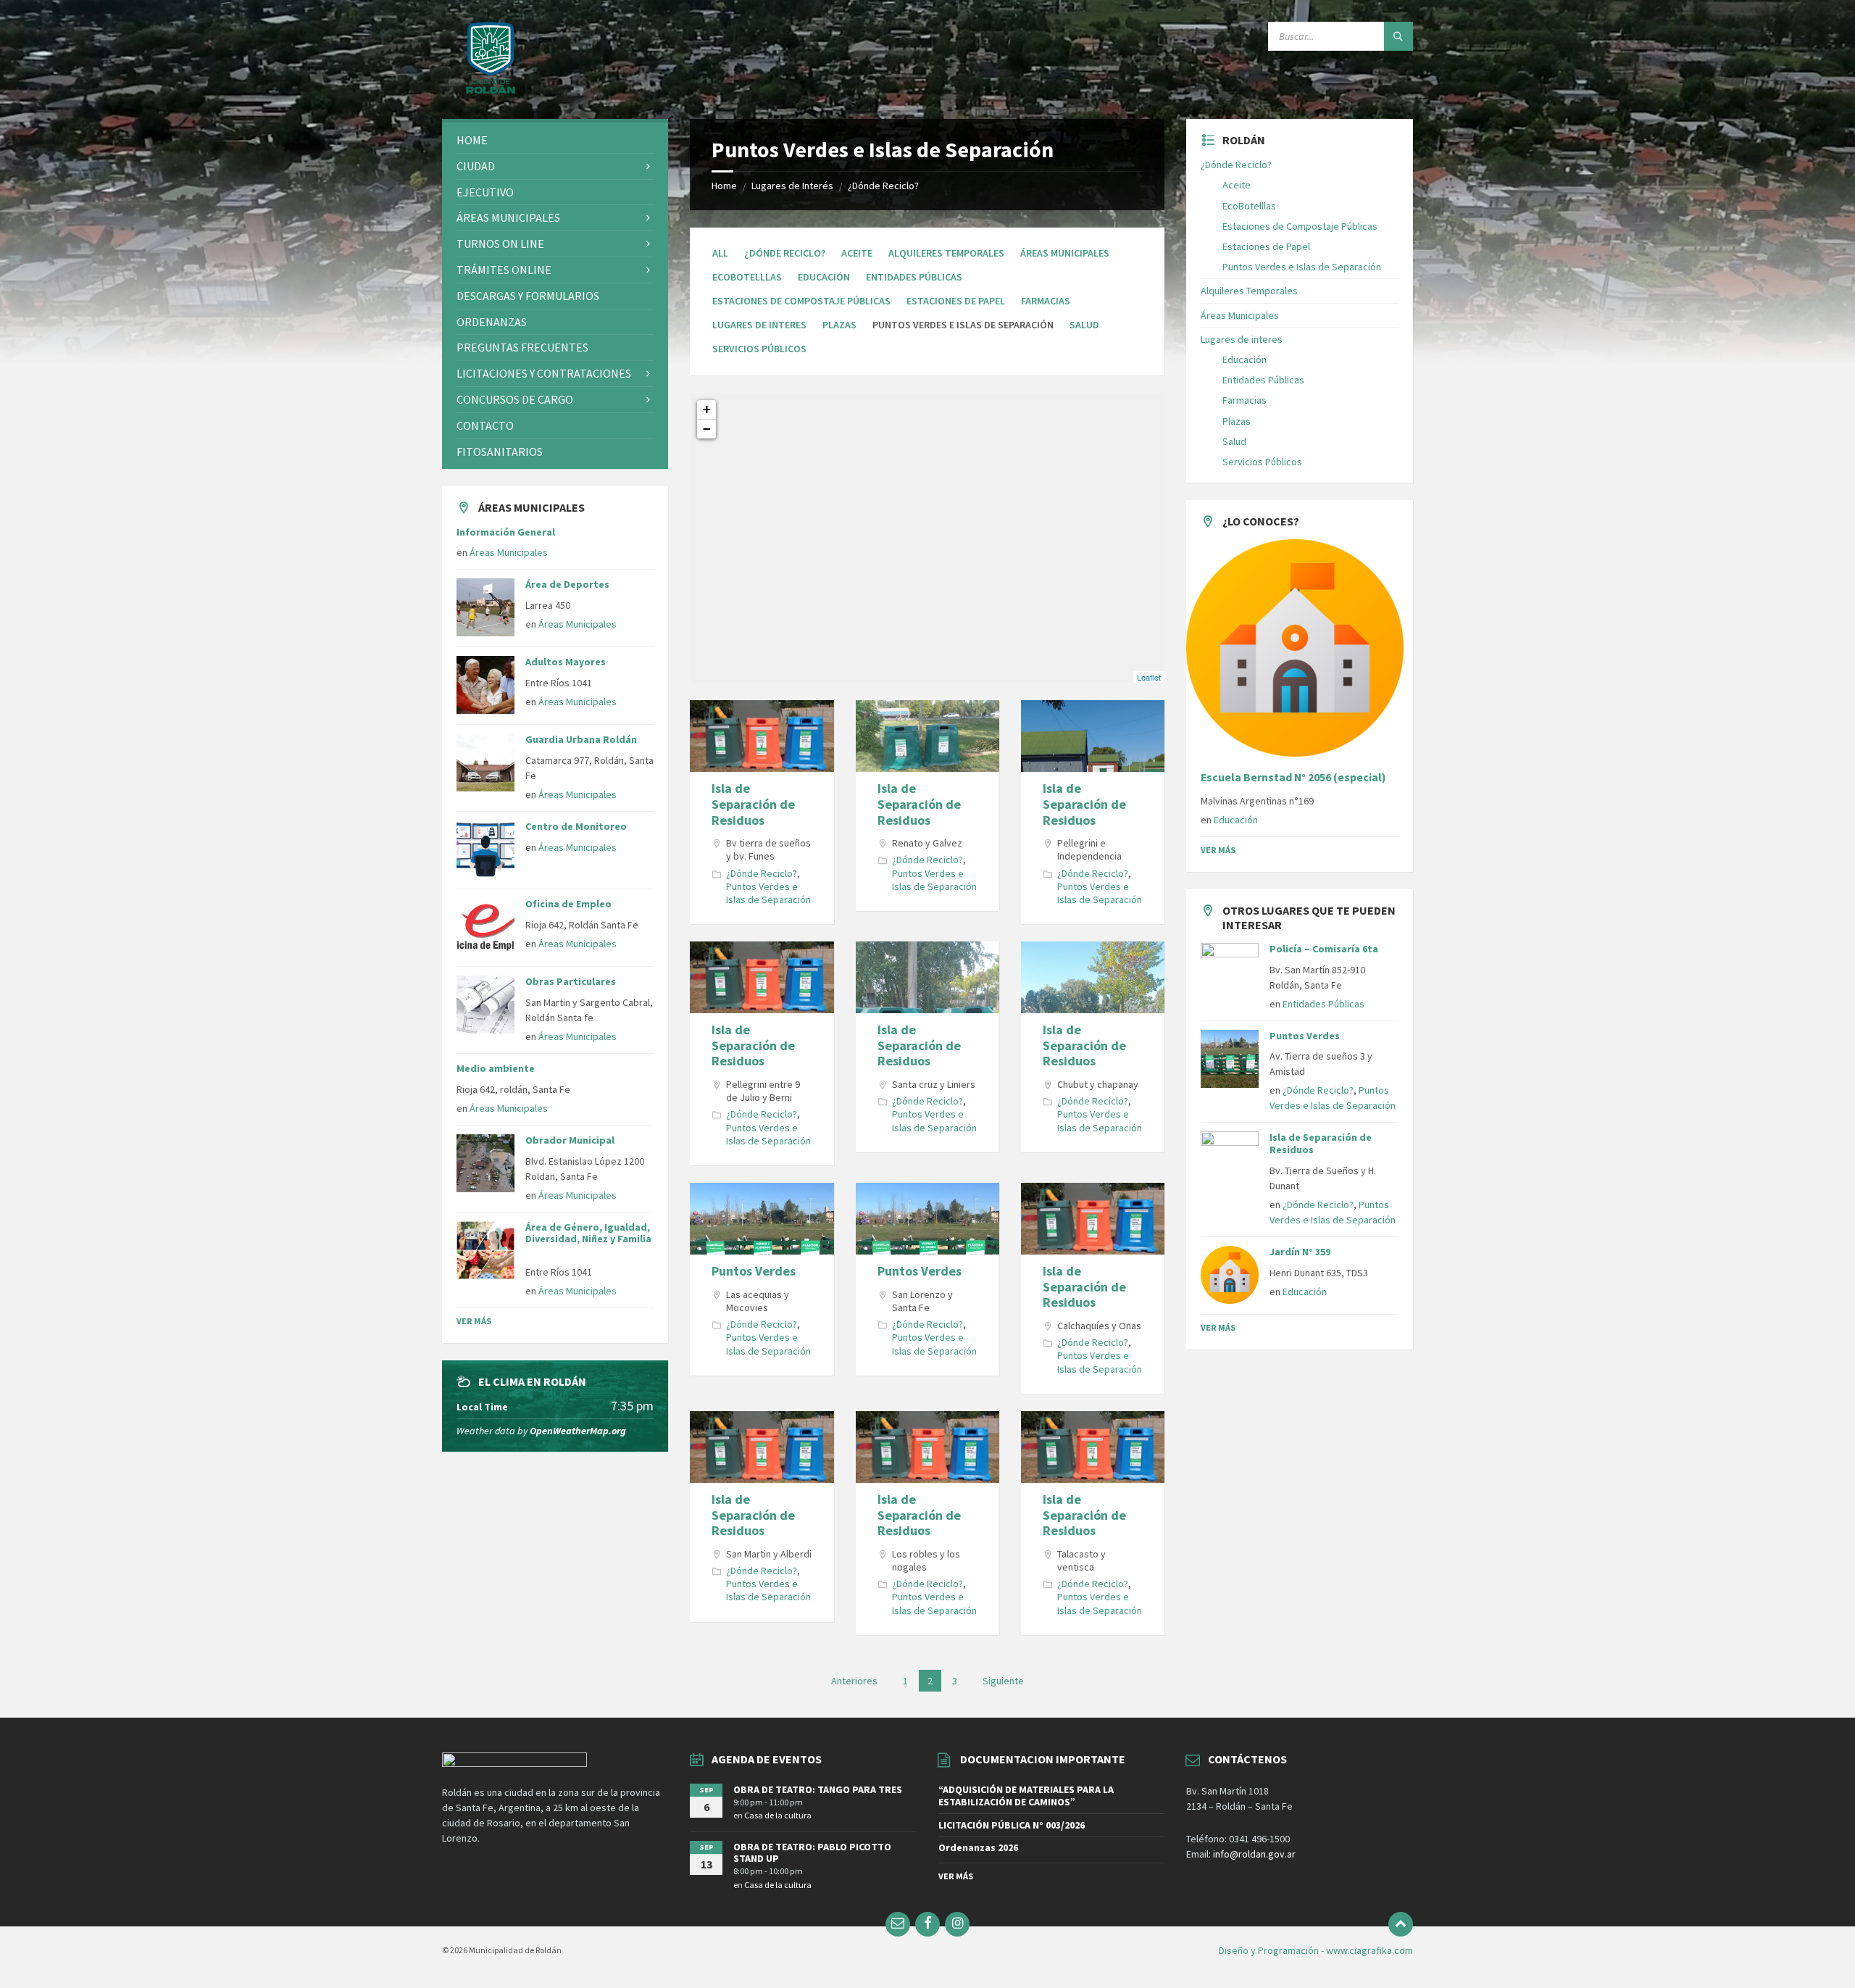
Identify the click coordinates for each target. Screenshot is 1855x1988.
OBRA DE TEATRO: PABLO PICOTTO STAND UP (812, 1853)
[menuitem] (555, 140)
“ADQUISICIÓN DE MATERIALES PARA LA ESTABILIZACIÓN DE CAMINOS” (1026, 1796)
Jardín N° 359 (1300, 1252)
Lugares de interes (759, 325)
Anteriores (854, 1681)
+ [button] (707, 409)
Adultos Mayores (566, 662)
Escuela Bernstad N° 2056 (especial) (1293, 777)
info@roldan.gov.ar (1253, 1854)
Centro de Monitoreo (576, 826)
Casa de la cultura (778, 1815)
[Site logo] (491, 91)
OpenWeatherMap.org (578, 1431)
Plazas (839, 325)
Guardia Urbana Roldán (581, 739)
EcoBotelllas (747, 277)
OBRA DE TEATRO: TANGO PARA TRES (818, 1789)
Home (724, 186)
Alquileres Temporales (946, 253)
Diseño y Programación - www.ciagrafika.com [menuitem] (1316, 1950)
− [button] (707, 429)
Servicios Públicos (759, 349)
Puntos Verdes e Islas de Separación (768, 893)
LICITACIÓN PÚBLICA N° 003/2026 (1012, 1825)
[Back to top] (1401, 1924)
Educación (824, 277)
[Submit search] (1398, 36)
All (720, 253)
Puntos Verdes (754, 1271)
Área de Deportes (567, 584)
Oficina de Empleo (568, 904)
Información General (506, 532)
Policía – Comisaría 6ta (1324, 949)
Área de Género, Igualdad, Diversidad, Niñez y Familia (588, 1239)
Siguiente (1003, 1681)
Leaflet (1149, 677)
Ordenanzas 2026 (978, 1847)
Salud (1084, 325)
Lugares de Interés (792, 186)
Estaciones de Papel (956, 301)
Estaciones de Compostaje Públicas (801, 301)
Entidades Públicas (914, 277)
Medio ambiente (496, 1068)
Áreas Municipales (1065, 253)
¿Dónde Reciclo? (883, 186)
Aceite (857, 253)
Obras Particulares (571, 981)
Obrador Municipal (570, 1140)
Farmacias (1046, 301)
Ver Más (474, 1321)
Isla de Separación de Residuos (753, 804)
